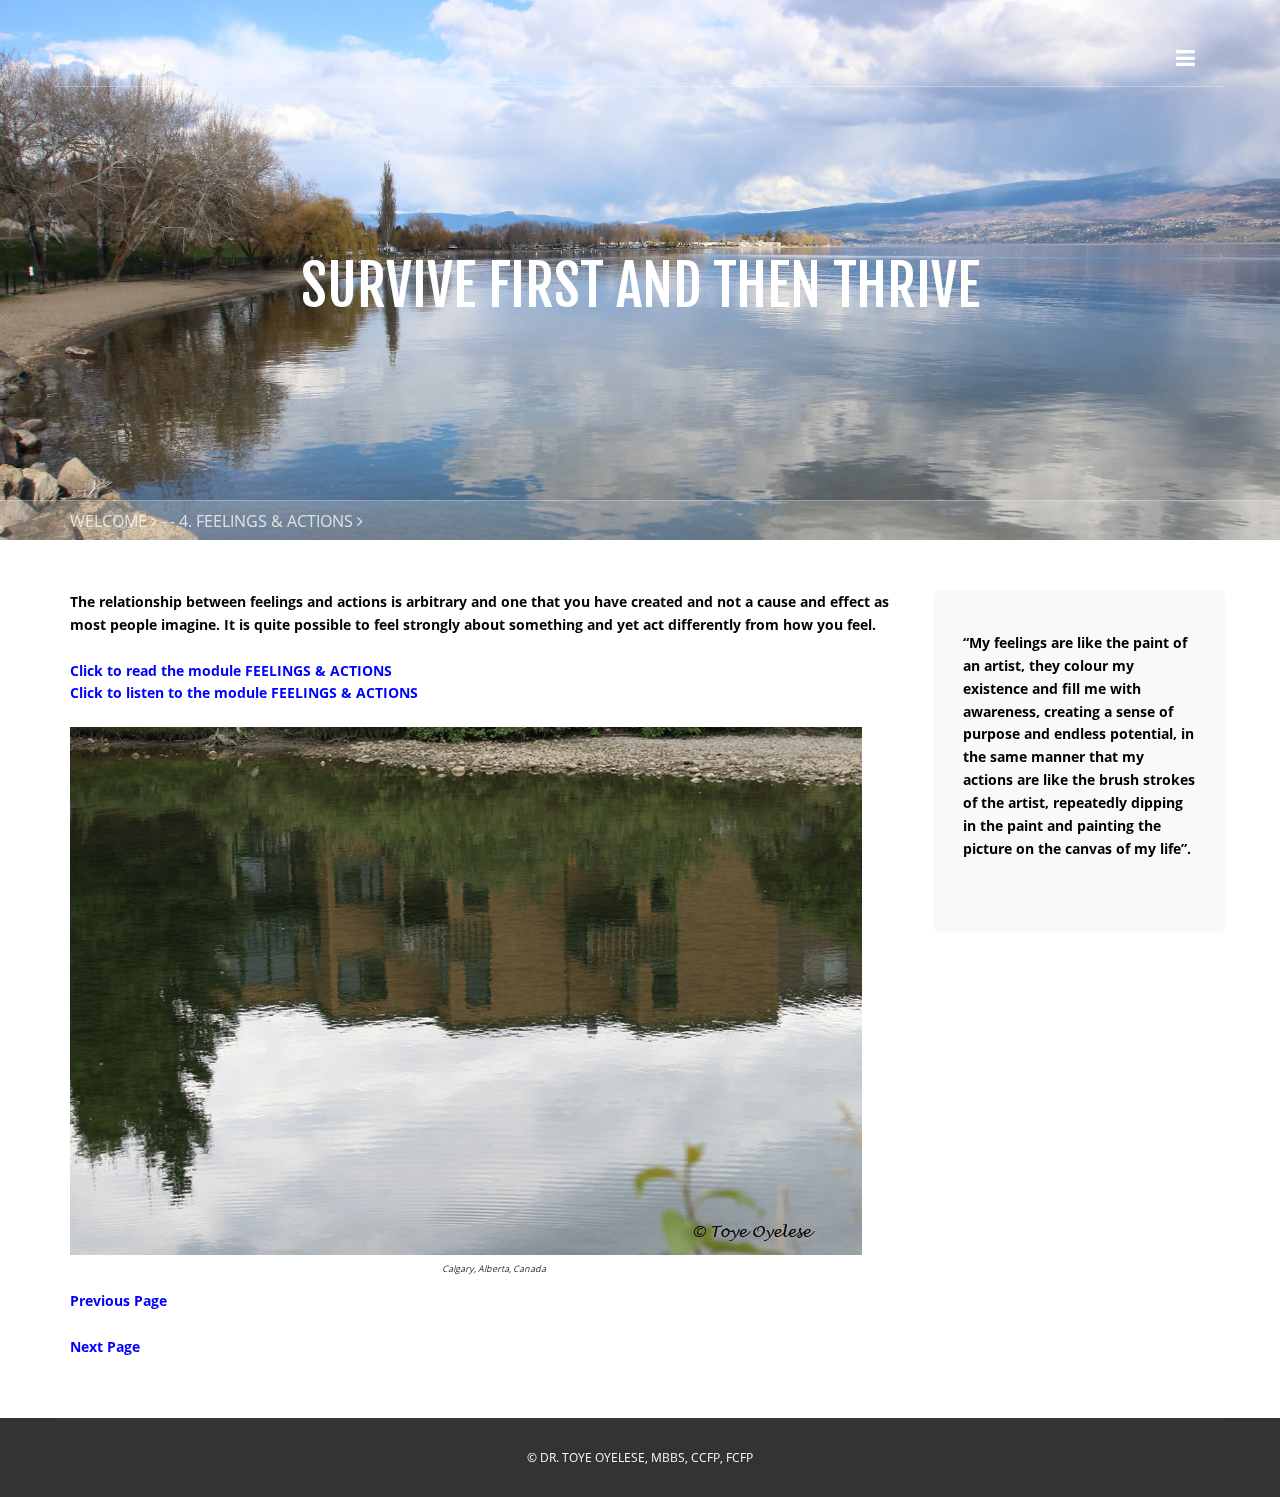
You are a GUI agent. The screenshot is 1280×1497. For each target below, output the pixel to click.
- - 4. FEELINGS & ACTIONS (257, 521)
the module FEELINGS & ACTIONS (274, 670)
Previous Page (118, 1300)
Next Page (105, 1346)
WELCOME (108, 521)
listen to (154, 692)
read (141, 670)
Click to (98, 670)
